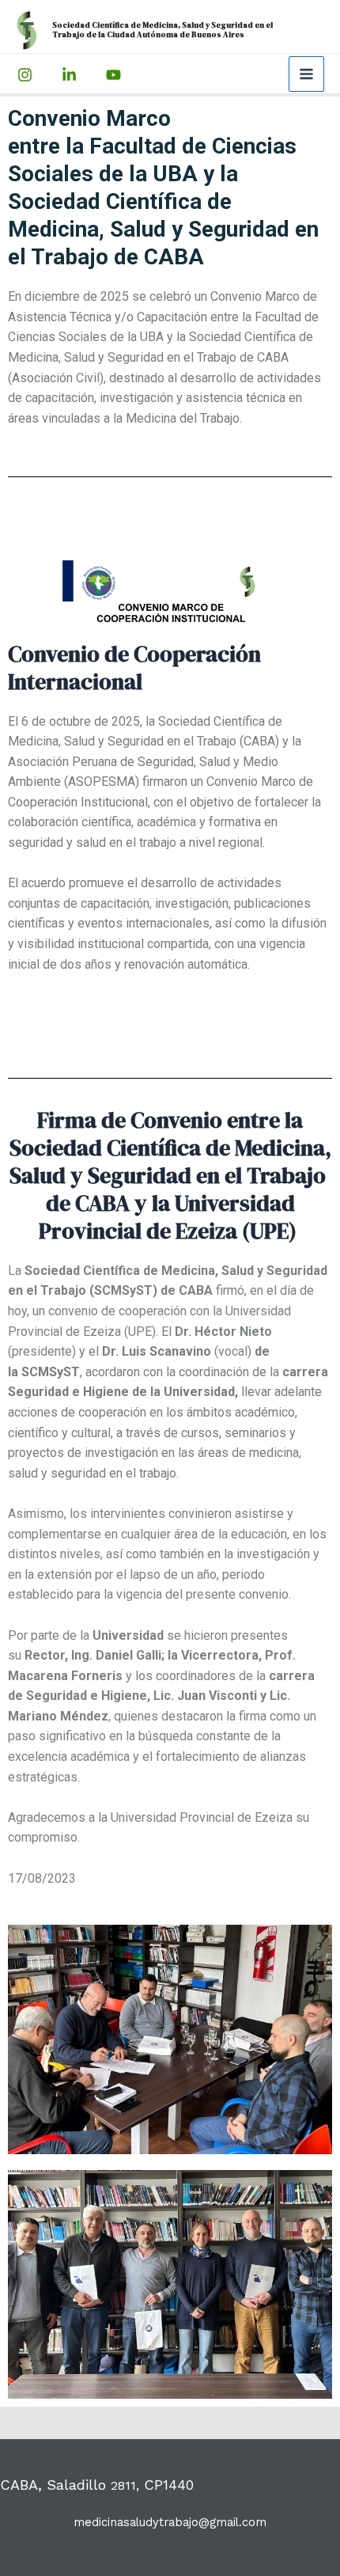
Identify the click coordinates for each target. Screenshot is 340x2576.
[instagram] (27, 75)
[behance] (116, 75)
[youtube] (72, 75)
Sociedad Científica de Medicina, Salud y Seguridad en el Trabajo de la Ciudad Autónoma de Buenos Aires (162, 30)
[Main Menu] (306, 74)
